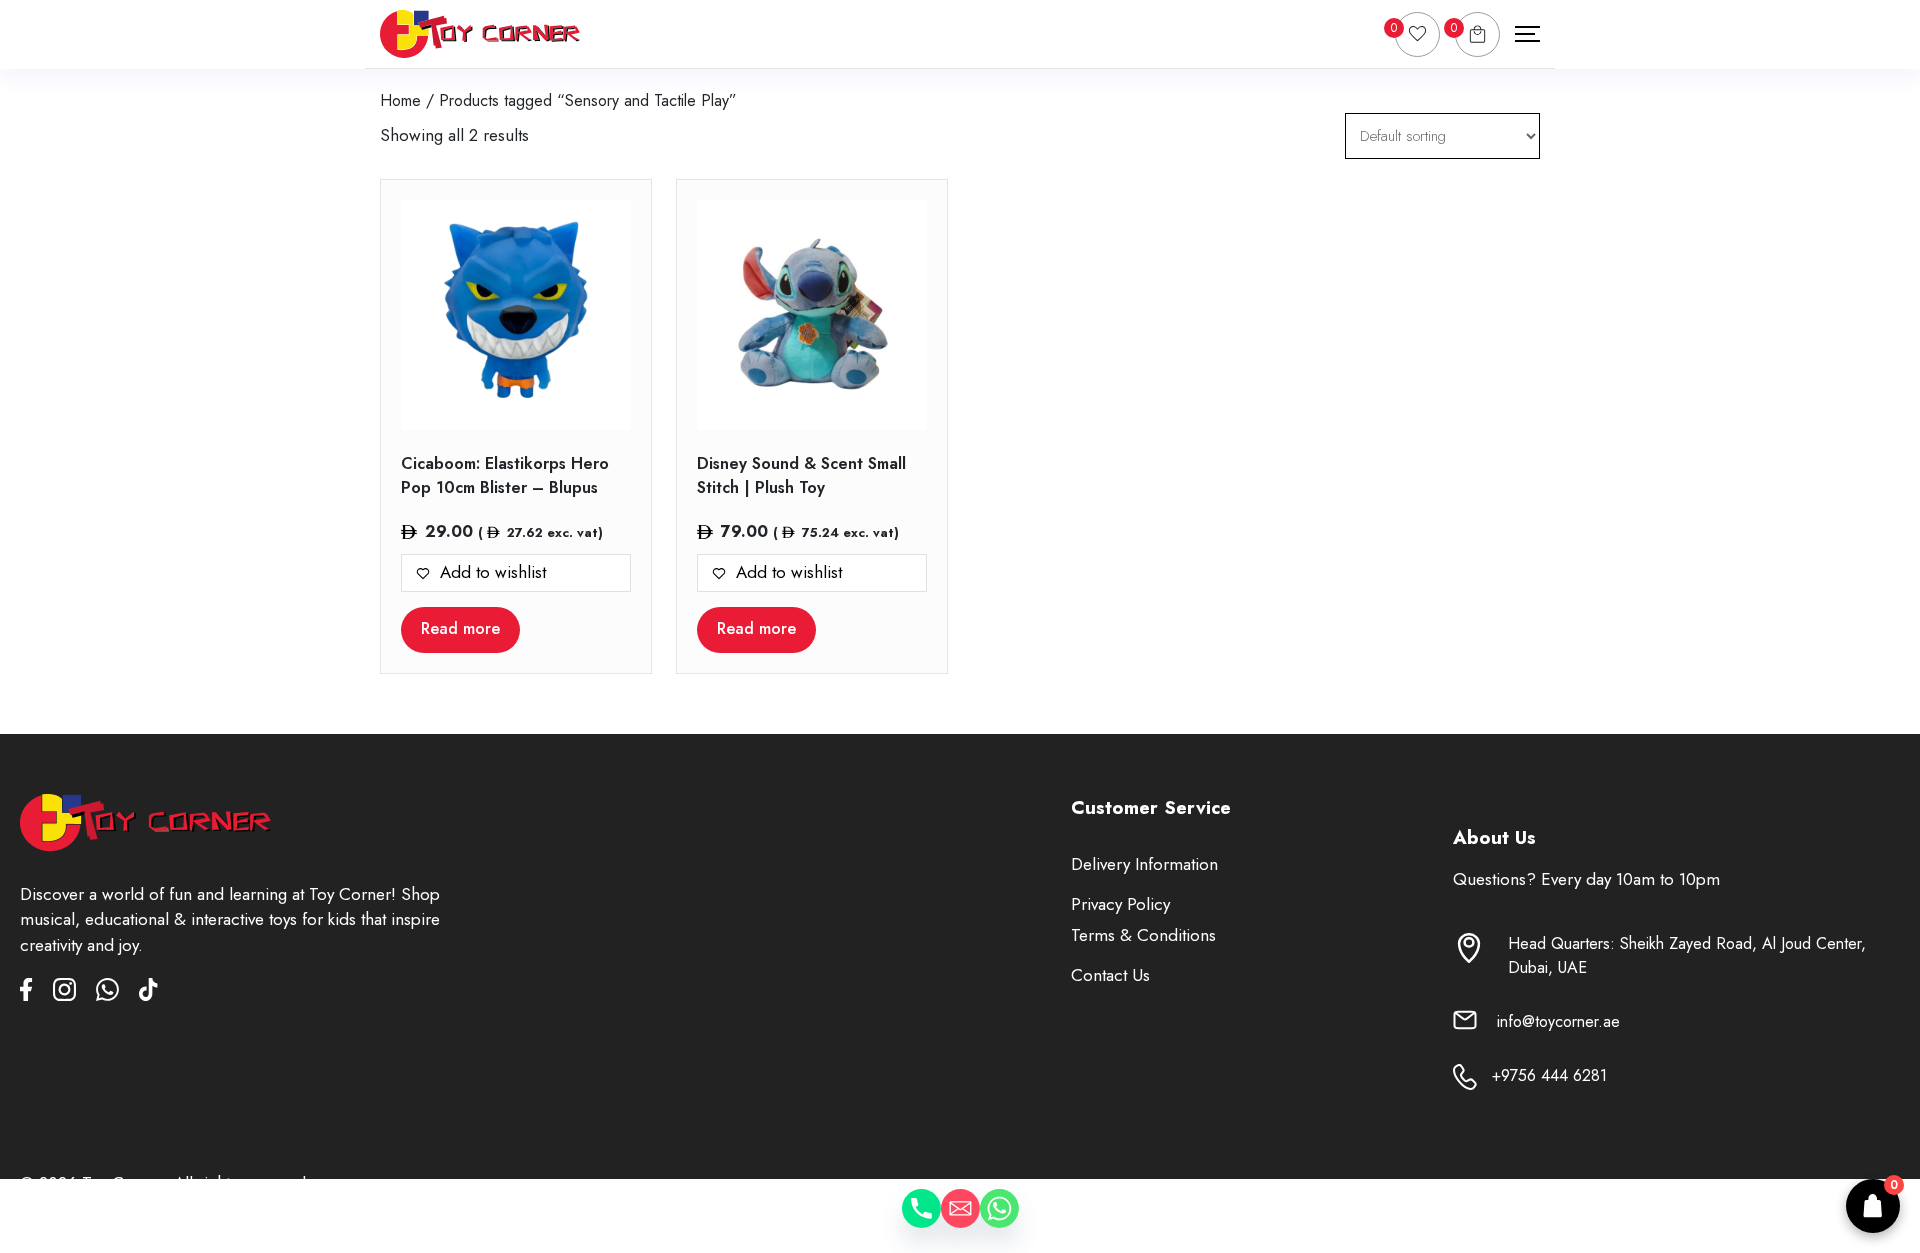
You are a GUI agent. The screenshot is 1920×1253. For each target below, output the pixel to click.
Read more (460, 628)
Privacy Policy (1120, 904)
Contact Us (1110, 975)
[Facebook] (36, 993)
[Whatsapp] (1019, 1223)
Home (400, 100)
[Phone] (901, 1223)
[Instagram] (74, 993)
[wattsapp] (117, 993)
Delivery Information (1144, 864)
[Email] (960, 1223)
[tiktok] (148, 993)
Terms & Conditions (1143, 935)
